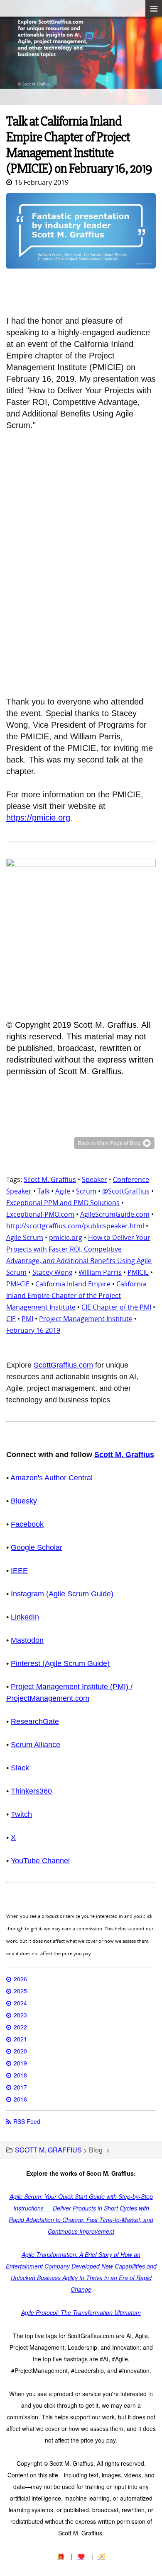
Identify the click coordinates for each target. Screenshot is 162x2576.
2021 (20, 2039)
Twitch (21, 1814)
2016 (20, 2099)
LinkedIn (25, 1617)
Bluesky (24, 1501)
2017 (20, 2087)
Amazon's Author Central (52, 1478)
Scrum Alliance (36, 1745)
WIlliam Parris (100, 1272)
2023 (20, 2015)
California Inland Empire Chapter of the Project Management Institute (76, 1295)
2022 (20, 2027)
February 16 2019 (33, 1330)
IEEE (19, 1571)
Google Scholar (37, 1547)
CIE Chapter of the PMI (116, 1307)
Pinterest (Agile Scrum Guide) (60, 1663)
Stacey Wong (53, 1272)
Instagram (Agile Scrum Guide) (62, 1594)
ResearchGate (35, 1721)
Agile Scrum (25, 1237)
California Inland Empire (74, 1284)
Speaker (94, 1179)
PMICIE (138, 1272)
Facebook (27, 1524)
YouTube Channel (40, 1861)
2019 (20, 2063)
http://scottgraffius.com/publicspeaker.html (75, 1226)
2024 (20, 2003)
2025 (20, 1991)
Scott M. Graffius (50, 1179)
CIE (11, 1319)
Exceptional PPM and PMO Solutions (63, 1203)
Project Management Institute (86, 1319)
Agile (63, 1191)
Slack (20, 1768)
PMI (27, 1319)
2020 (20, 2051)
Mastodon (27, 1640)
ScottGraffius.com (63, 1365)
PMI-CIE (18, 1284)
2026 (20, 1979)
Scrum (86, 1191)
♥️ (81, 2556)
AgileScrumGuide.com (115, 1214)
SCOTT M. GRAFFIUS (48, 2150)
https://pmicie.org (38, 818)
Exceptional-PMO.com (40, 1214)
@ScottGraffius (126, 1191)
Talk (43, 1191)
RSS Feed (27, 2121)
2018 (20, 2075)
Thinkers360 (31, 1791)
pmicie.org (66, 1237)
